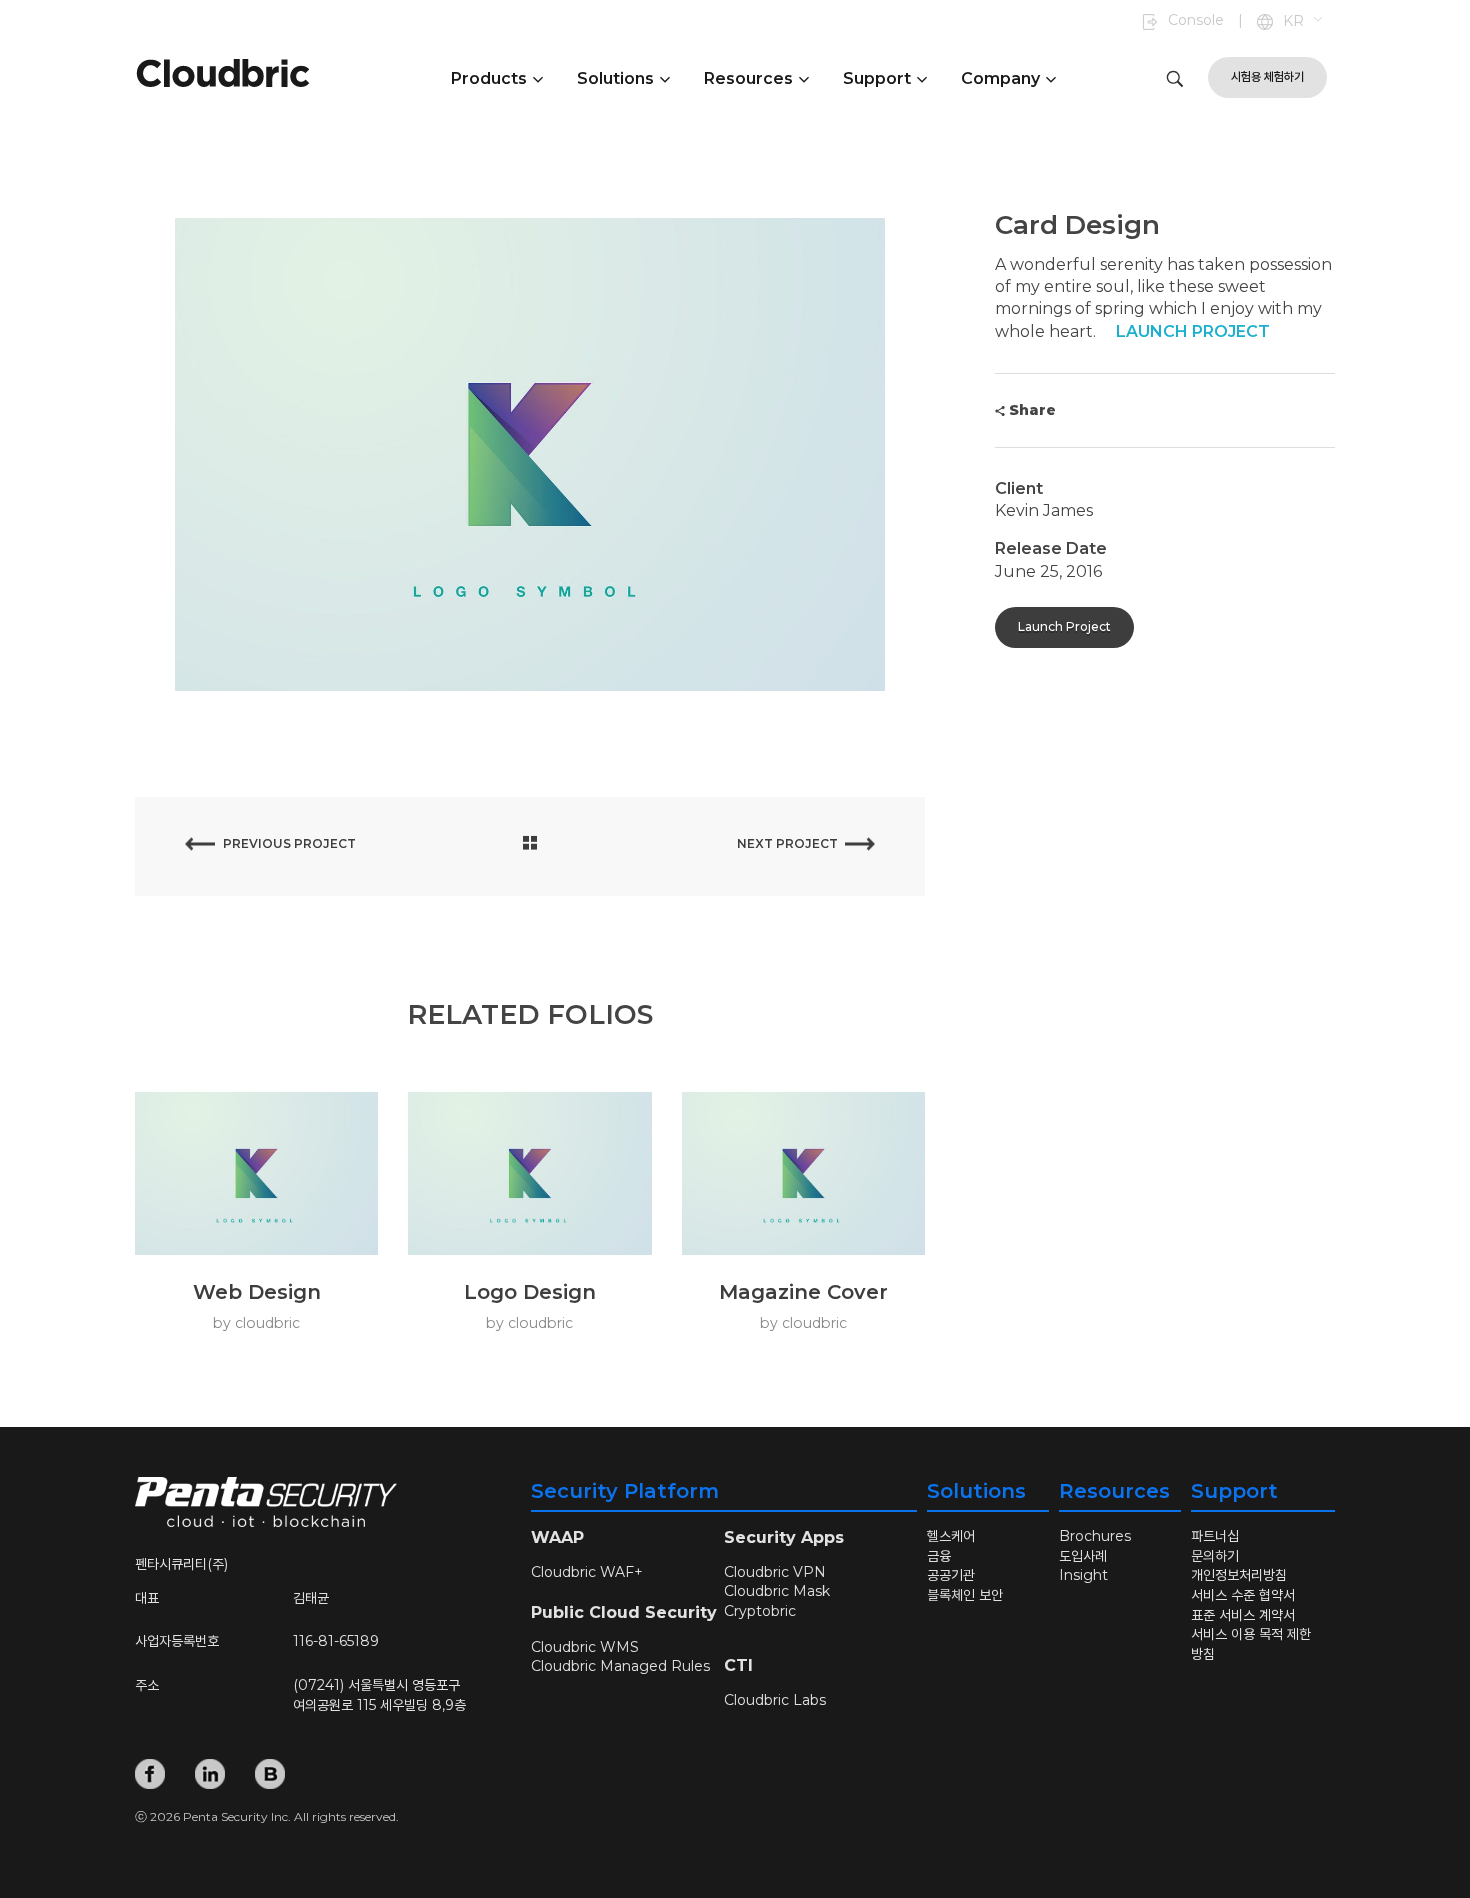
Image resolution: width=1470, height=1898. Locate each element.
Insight (1083, 1575)
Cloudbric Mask (777, 1591)
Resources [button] (748, 78)
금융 (939, 1556)
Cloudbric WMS (585, 1647)
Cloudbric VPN (775, 1572)
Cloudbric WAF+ (587, 1572)
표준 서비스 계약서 (1243, 1615)
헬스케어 (951, 1536)
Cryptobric (760, 1611)
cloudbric (267, 1323)
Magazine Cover (803, 1292)
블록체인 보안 (965, 1595)
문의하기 (1215, 1556)
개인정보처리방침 (1239, 1575)
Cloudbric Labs (775, 1700)
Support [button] (877, 78)
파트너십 (1215, 1536)
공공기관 (951, 1575)
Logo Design (530, 1292)
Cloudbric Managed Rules (622, 1666)
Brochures (1095, 1536)
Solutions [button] (615, 78)
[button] (1304, 22)
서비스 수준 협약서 (1243, 1595)
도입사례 (1083, 1556)
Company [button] (1000, 78)
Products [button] (489, 78)
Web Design (257, 1292)
